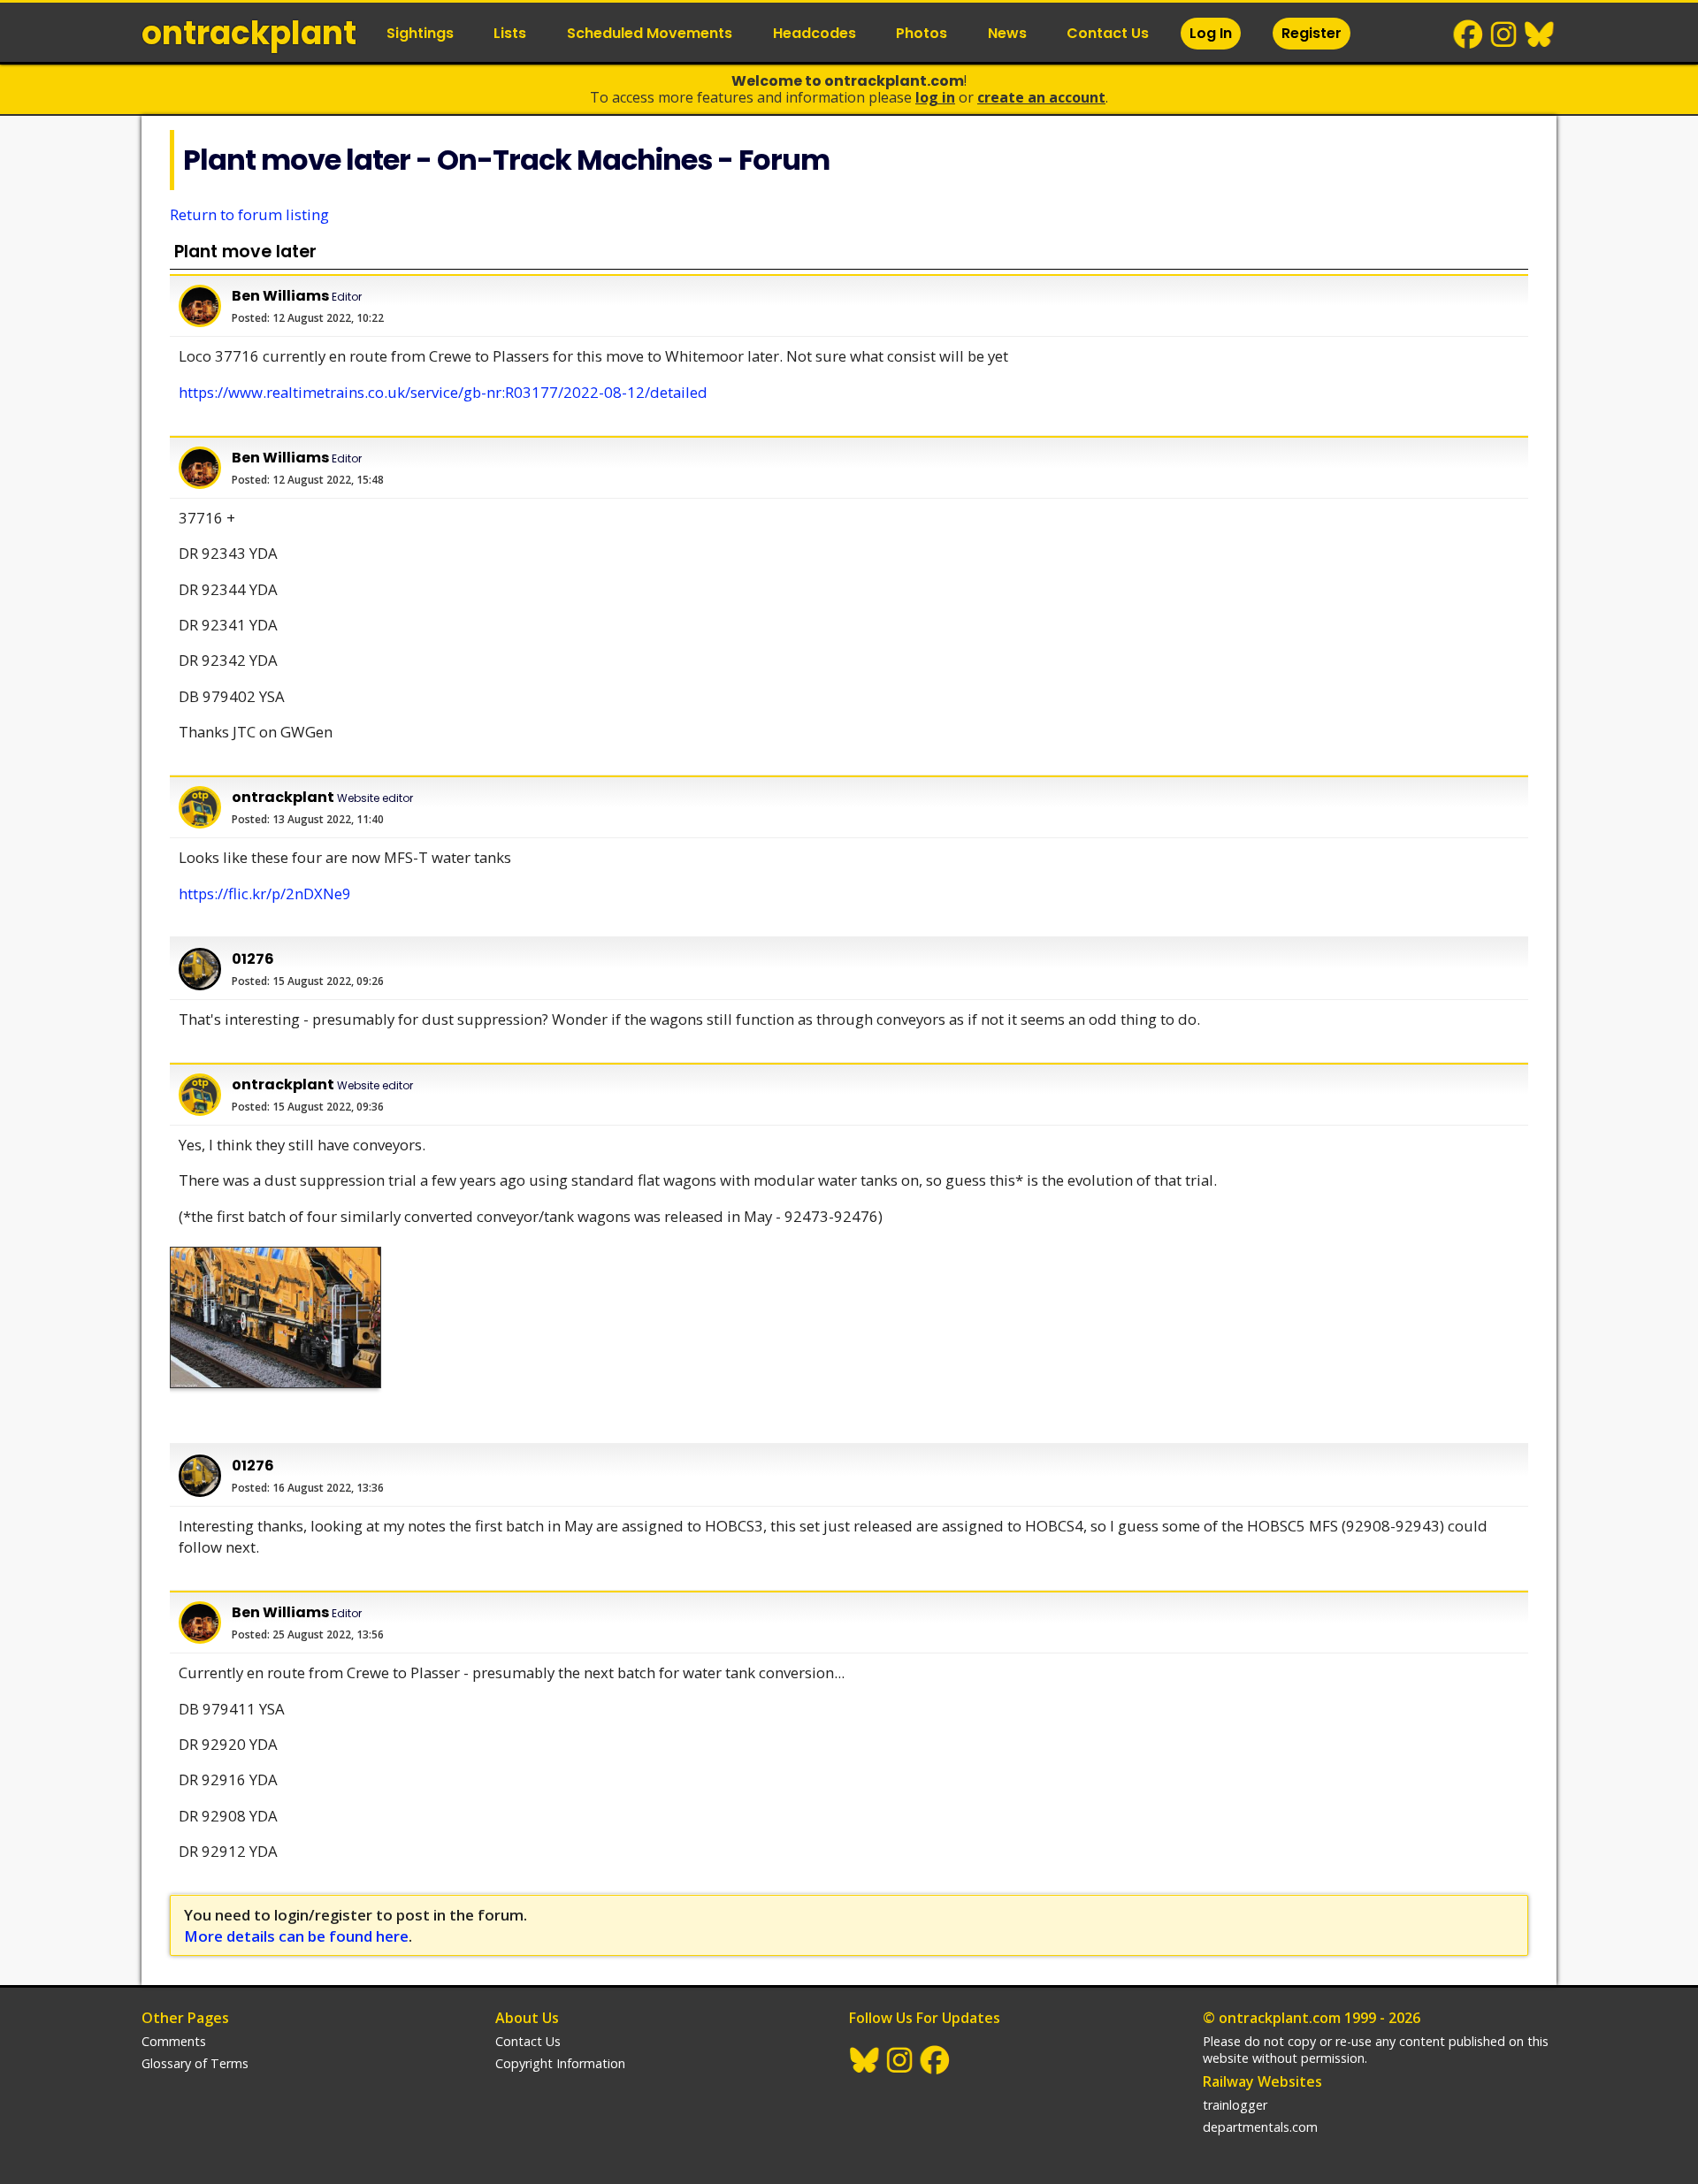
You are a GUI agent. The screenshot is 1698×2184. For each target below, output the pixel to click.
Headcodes (815, 33)
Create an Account (1041, 97)
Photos (922, 33)
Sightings (420, 33)
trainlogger (1235, 2105)
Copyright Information (560, 2063)
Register (1312, 33)
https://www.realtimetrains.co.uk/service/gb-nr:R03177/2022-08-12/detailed (443, 392)
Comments (174, 2041)
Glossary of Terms (195, 2063)
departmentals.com (1260, 2127)
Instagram (1504, 34)
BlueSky (1540, 34)
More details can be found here (296, 1936)
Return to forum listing (249, 214)
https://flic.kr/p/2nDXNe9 (265, 893)
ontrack (249, 33)
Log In (1211, 33)
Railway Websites (1262, 2081)
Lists (510, 33)
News (1007, 33)
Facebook (1469, 34)
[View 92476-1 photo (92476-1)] (275, 1317)
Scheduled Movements (650, 33)
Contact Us (1108, 33)
